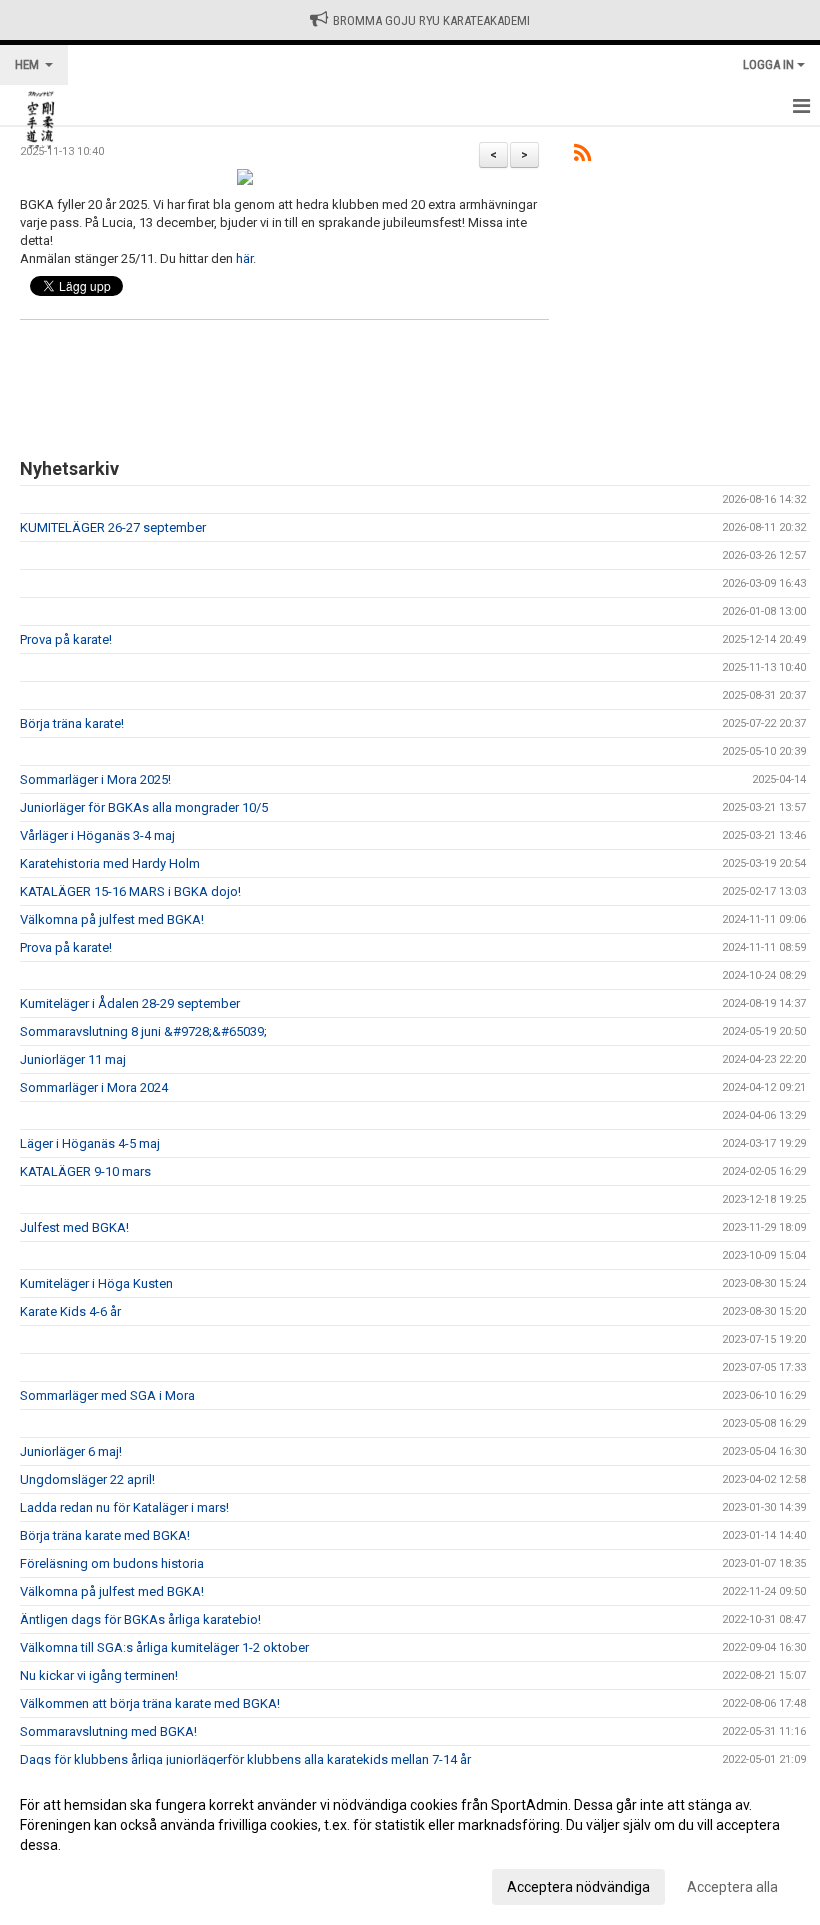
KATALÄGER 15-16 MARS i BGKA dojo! (130, 891)
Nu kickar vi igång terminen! (99, 1675)
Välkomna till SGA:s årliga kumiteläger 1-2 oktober (164, 1647)
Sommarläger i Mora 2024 (94, 1087)
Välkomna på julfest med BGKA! (112, 919)
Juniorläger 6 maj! (71, 1451)
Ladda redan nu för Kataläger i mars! (124, 1507)
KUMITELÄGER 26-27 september (113, 527)
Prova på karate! (66, 639)
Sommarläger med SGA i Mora (107, 1395)
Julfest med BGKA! (74, 1227)
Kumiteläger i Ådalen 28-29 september (130, 1003)
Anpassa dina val (73, 1884)
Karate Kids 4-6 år (70, 1311)
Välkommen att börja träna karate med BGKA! (150, 1703)
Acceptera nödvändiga (578, 1887)
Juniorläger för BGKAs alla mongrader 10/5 (144, 807)
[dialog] (410, 1845)
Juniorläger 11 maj (73, 1059)
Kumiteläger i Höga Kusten (96, 1283)
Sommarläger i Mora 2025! (95, 779)
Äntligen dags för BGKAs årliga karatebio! (140, 1619)
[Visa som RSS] (582, 156)
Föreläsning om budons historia (112, 1563)
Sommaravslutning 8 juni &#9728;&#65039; (143, 1031)
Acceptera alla (732, 1887)
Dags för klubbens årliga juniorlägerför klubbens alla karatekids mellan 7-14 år (245, 1759)
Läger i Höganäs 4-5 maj (90, 1143)
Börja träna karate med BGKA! (105, 1535)
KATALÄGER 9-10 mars (85, 1171)
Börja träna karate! (72, 723)
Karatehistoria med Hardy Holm (110, 863)
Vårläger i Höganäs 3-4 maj (97, 835)
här (244, 258)
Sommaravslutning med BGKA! (108, 1731)
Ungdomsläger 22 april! (87, 1479)
